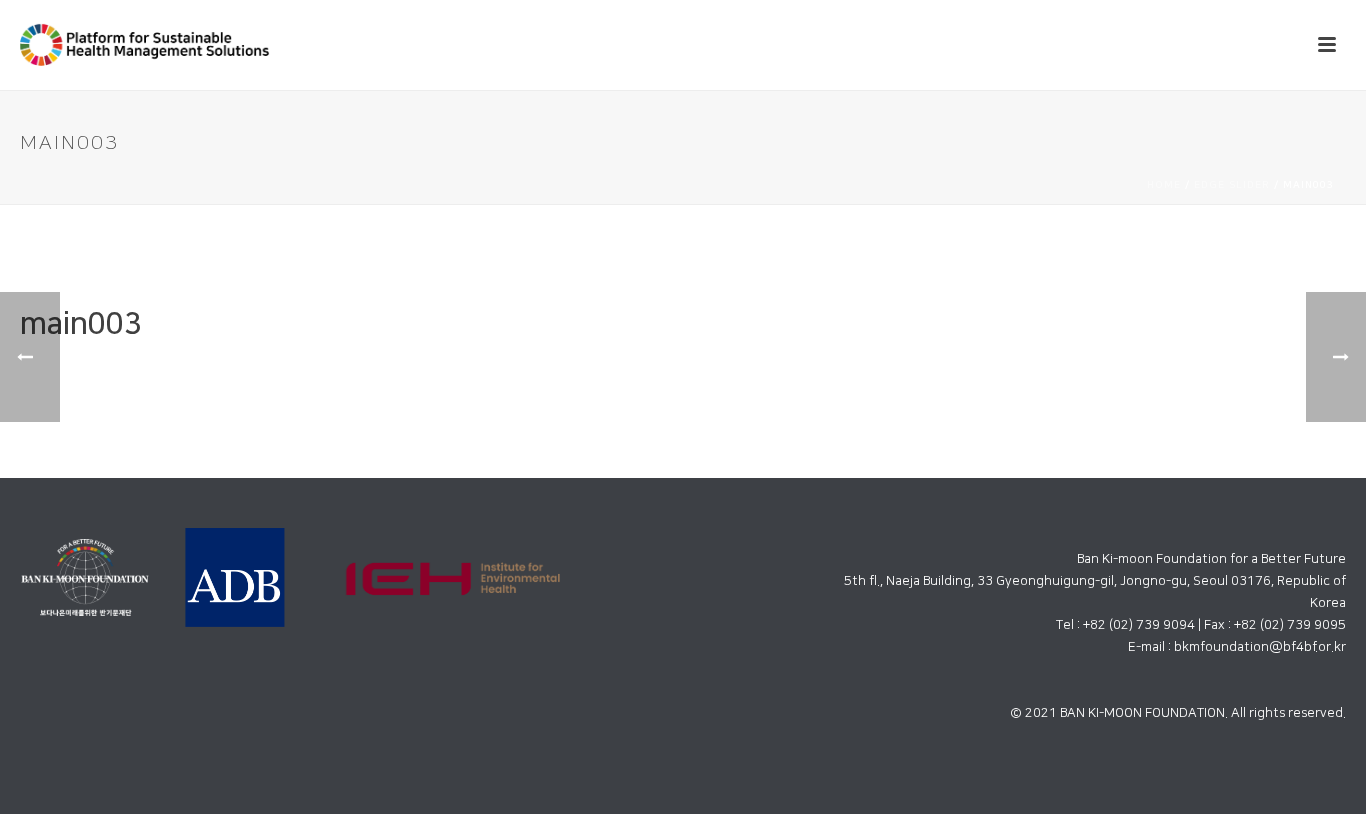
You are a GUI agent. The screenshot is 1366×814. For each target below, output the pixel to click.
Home (1164, 185)
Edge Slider (1232, 185)
